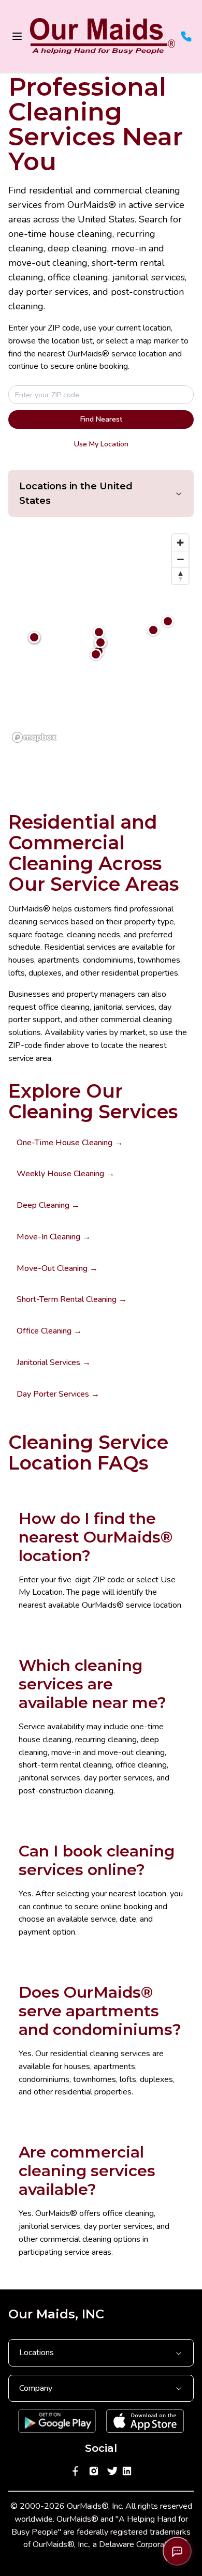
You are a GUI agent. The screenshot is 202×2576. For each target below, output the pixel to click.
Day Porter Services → (58, 1394)
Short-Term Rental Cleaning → (72, 1299)
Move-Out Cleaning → (57, 1268)
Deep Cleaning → (48, 1205)
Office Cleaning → (49, 1331)
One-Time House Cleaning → (70, 1143)
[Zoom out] (180, 559)
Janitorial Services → (54, 1362)
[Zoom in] (180, 543)
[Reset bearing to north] (180, 576)
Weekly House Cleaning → (66, 1174)
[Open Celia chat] (177, 2551)
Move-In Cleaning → (54, 1237)
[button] (168, 621)
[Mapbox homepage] (34, 737)
